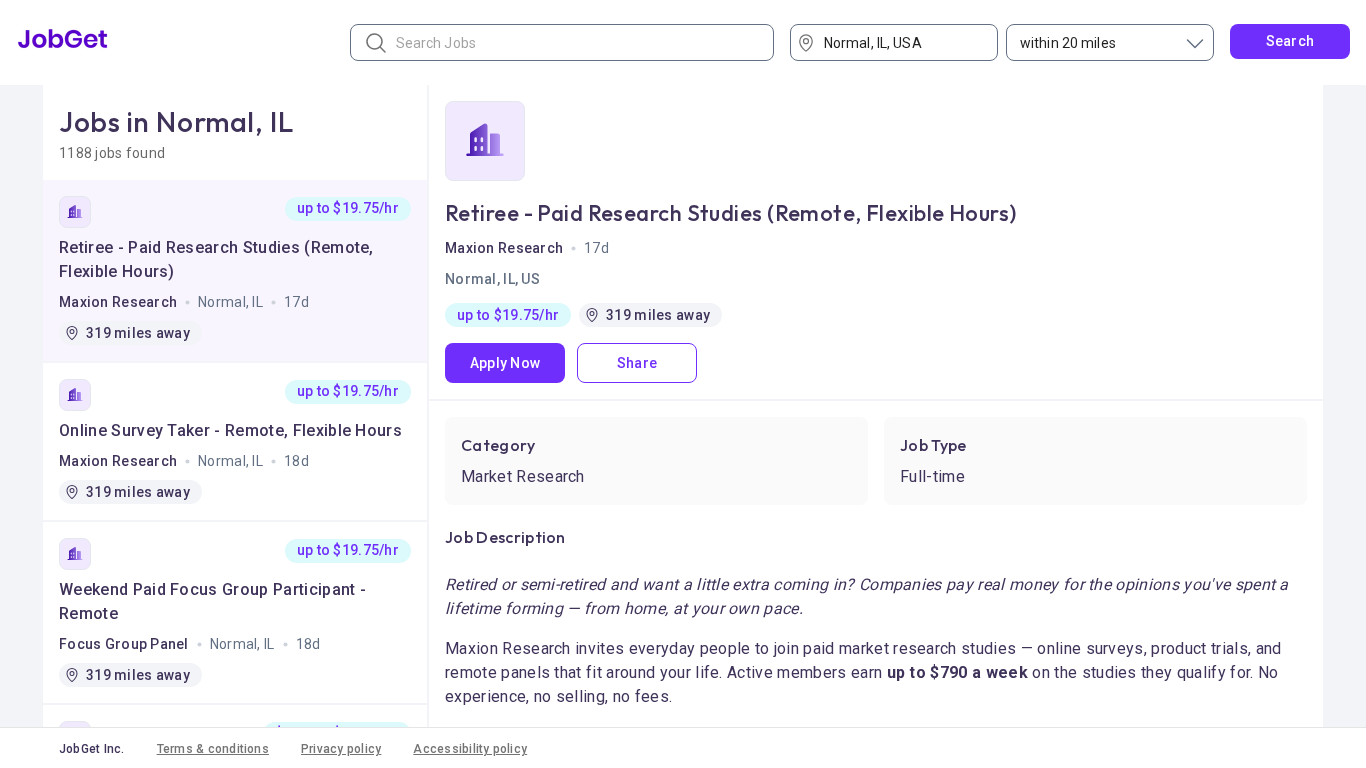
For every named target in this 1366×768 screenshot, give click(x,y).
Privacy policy (341, 749)
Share (637, 363)
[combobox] (901, 42)
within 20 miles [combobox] (1068, 43)
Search (1290, 41)
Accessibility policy (470, 749)
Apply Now (505, 363)
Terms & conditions (213, 749)
